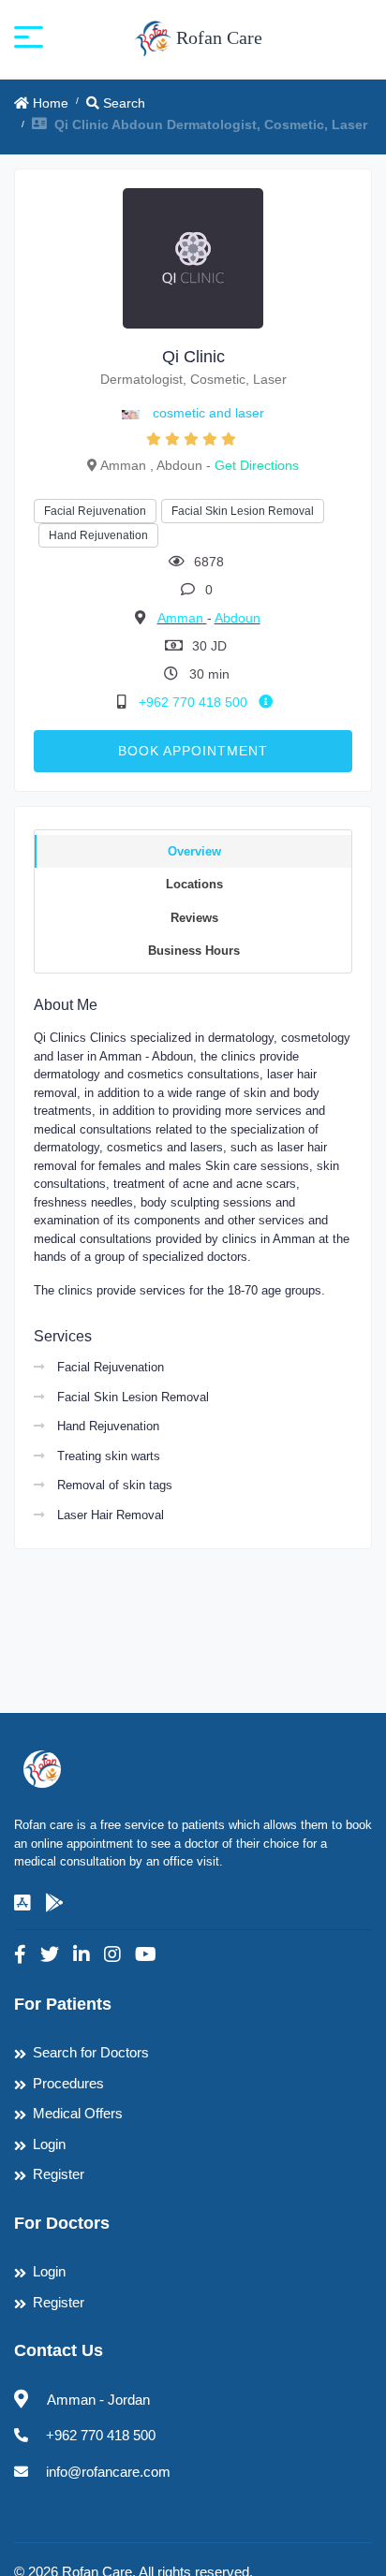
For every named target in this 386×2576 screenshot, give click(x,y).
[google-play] (54, 1903)
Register (59, 2174)
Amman (182, 618)
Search (122, 103)
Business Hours (194, 951)
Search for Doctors (91, 2052)
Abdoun (238, 618)
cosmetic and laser (208, 413)
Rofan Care (217, 37)
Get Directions (257, 465)
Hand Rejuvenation (98, 535)
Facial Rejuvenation (95, 511)
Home (49, 103)
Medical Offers (78, 2113)
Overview (194, 851)
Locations (194, 884)
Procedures (68, 2083)
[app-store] (22, 1903)
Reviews (194, 918)
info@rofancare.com (108, 2472)
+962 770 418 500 (195, 702)
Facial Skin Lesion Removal (243, 511)
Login (49, 2144)
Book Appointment (193, 751)
